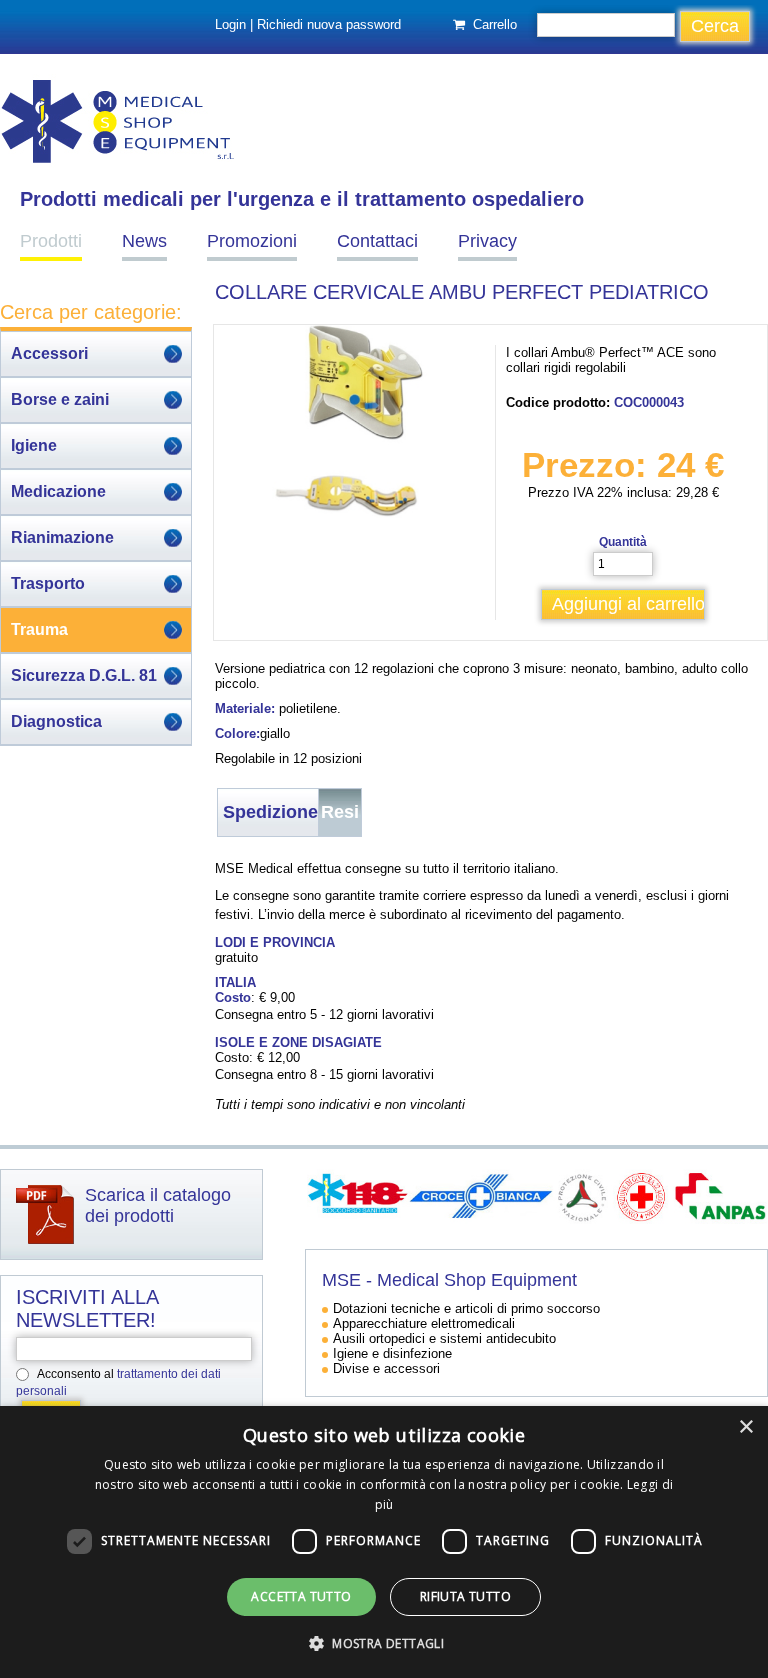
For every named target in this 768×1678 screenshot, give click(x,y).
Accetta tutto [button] (301, 1596)
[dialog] (384, 1542)
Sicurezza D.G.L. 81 (84, 675)
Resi (340, 812)
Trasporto (48, 583)
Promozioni (252, 241)
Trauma (39, 629)
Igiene (34, 445)
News (144, 241)
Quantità (623, 542)
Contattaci (377, 241)
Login (230, 24)
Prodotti (51, 241)
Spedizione (270, 812)
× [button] (745, 1427)
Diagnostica (56, 721)
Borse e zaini (60, 399)
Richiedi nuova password (329, 24)
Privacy (487, 241)
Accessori (49, 353)
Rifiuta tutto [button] (465, 1596)
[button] (384, 1642)
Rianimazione (62, 537)
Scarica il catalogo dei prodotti (158, 1205)
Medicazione (58, 491)
